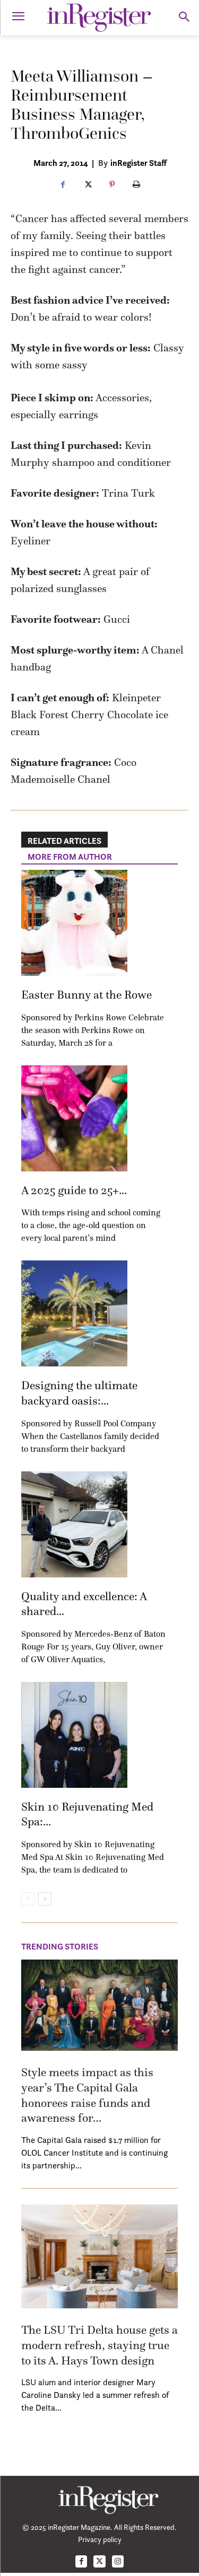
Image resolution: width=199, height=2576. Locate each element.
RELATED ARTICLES (64, 841)
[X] (88, 185)
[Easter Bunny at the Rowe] (74, 923)
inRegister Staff (139, 163)
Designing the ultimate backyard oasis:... (79, 1393)
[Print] (136, 185)
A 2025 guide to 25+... (74, 1190)
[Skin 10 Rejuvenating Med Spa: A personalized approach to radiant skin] (74, 1735)
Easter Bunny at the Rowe (86, 995)
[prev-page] (28, 1899)
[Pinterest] (112, 185)
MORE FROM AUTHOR (70, 857)
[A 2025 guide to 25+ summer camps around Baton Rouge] (74, 1118)
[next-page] (45, 1899)
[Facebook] (63, 185)
